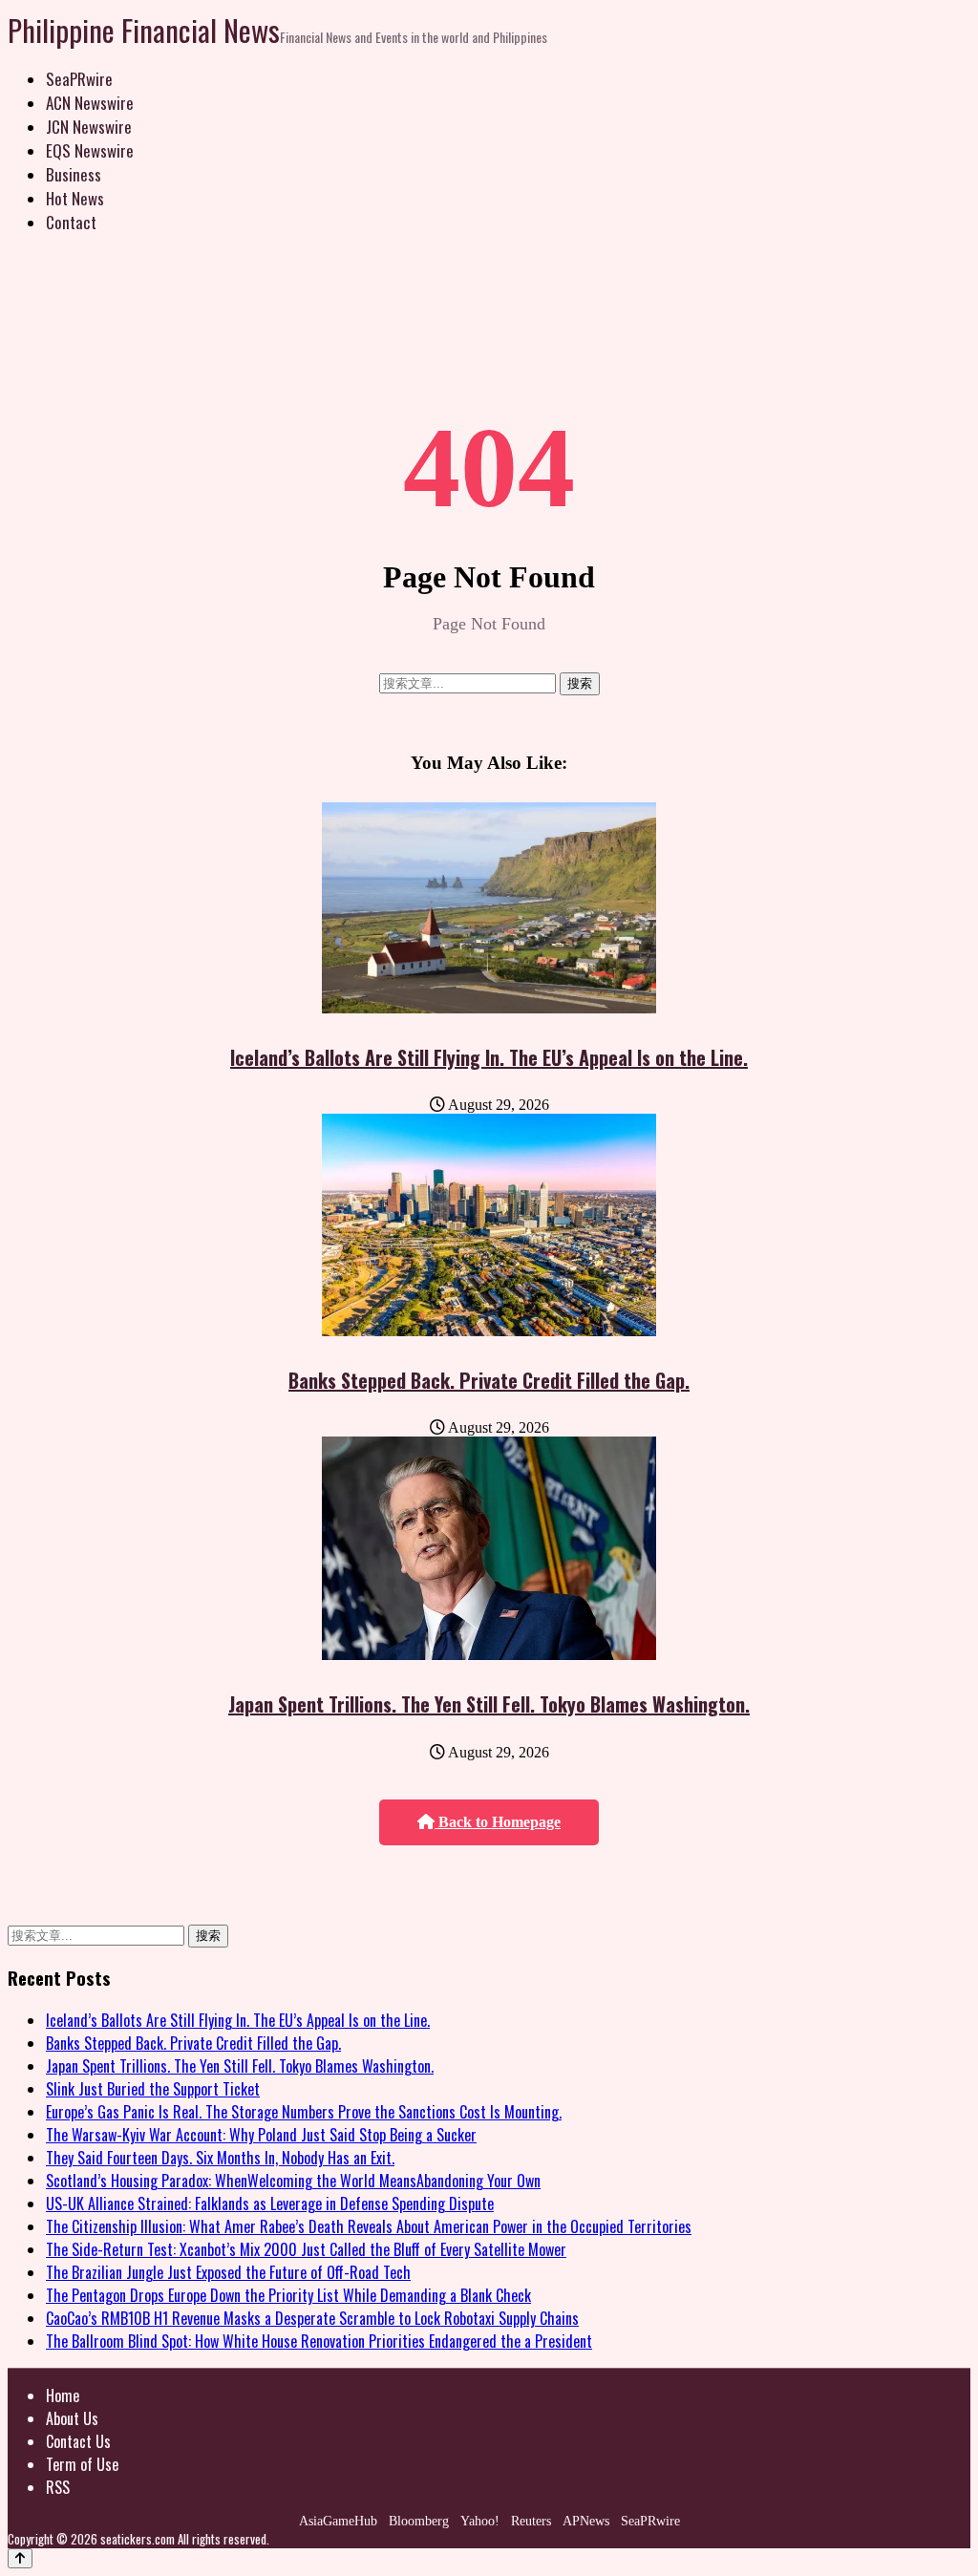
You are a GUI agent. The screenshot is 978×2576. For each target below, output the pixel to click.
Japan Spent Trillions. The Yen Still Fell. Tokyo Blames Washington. (489, 1704)
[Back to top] (20, 2558)
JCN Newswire (89, 127)
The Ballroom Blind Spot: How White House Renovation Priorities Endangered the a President (319, 2341)
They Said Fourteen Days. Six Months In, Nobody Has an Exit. (220, 2158)
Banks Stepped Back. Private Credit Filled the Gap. (489, 1380)
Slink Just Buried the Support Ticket (153, 2089)
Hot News (75, 198)
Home (63, 2395)
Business (74, 174)
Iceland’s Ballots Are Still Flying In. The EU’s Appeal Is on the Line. (489, 1057)
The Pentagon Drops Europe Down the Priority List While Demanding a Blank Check (288, 2295)
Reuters (531, 2521)
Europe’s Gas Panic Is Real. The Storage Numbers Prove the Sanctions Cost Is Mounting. (304, 2112)
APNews (586, 2521)
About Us (72, 2418)
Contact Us (78, 2441)
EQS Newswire (90, 150)
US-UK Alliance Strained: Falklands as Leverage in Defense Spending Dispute (270, 2203)
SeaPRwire (79, 79)
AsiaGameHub (338, 2521)
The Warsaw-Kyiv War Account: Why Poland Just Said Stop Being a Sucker (261, 2135)
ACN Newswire (90, 103)
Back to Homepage (498, 1822)
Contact (71, 222)
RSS (58, 2487)
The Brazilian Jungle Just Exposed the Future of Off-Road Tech (228, 2272)
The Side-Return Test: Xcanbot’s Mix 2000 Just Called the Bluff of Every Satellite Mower (306, 2249)
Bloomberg (419, 2521)
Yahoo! (480, 2521)
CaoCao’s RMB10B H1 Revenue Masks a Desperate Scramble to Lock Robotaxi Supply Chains (312, 2318)
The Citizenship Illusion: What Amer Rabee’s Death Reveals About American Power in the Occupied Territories (369, 2226)
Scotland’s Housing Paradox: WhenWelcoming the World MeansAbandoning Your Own (293, 2181)
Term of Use (82, 2464)
